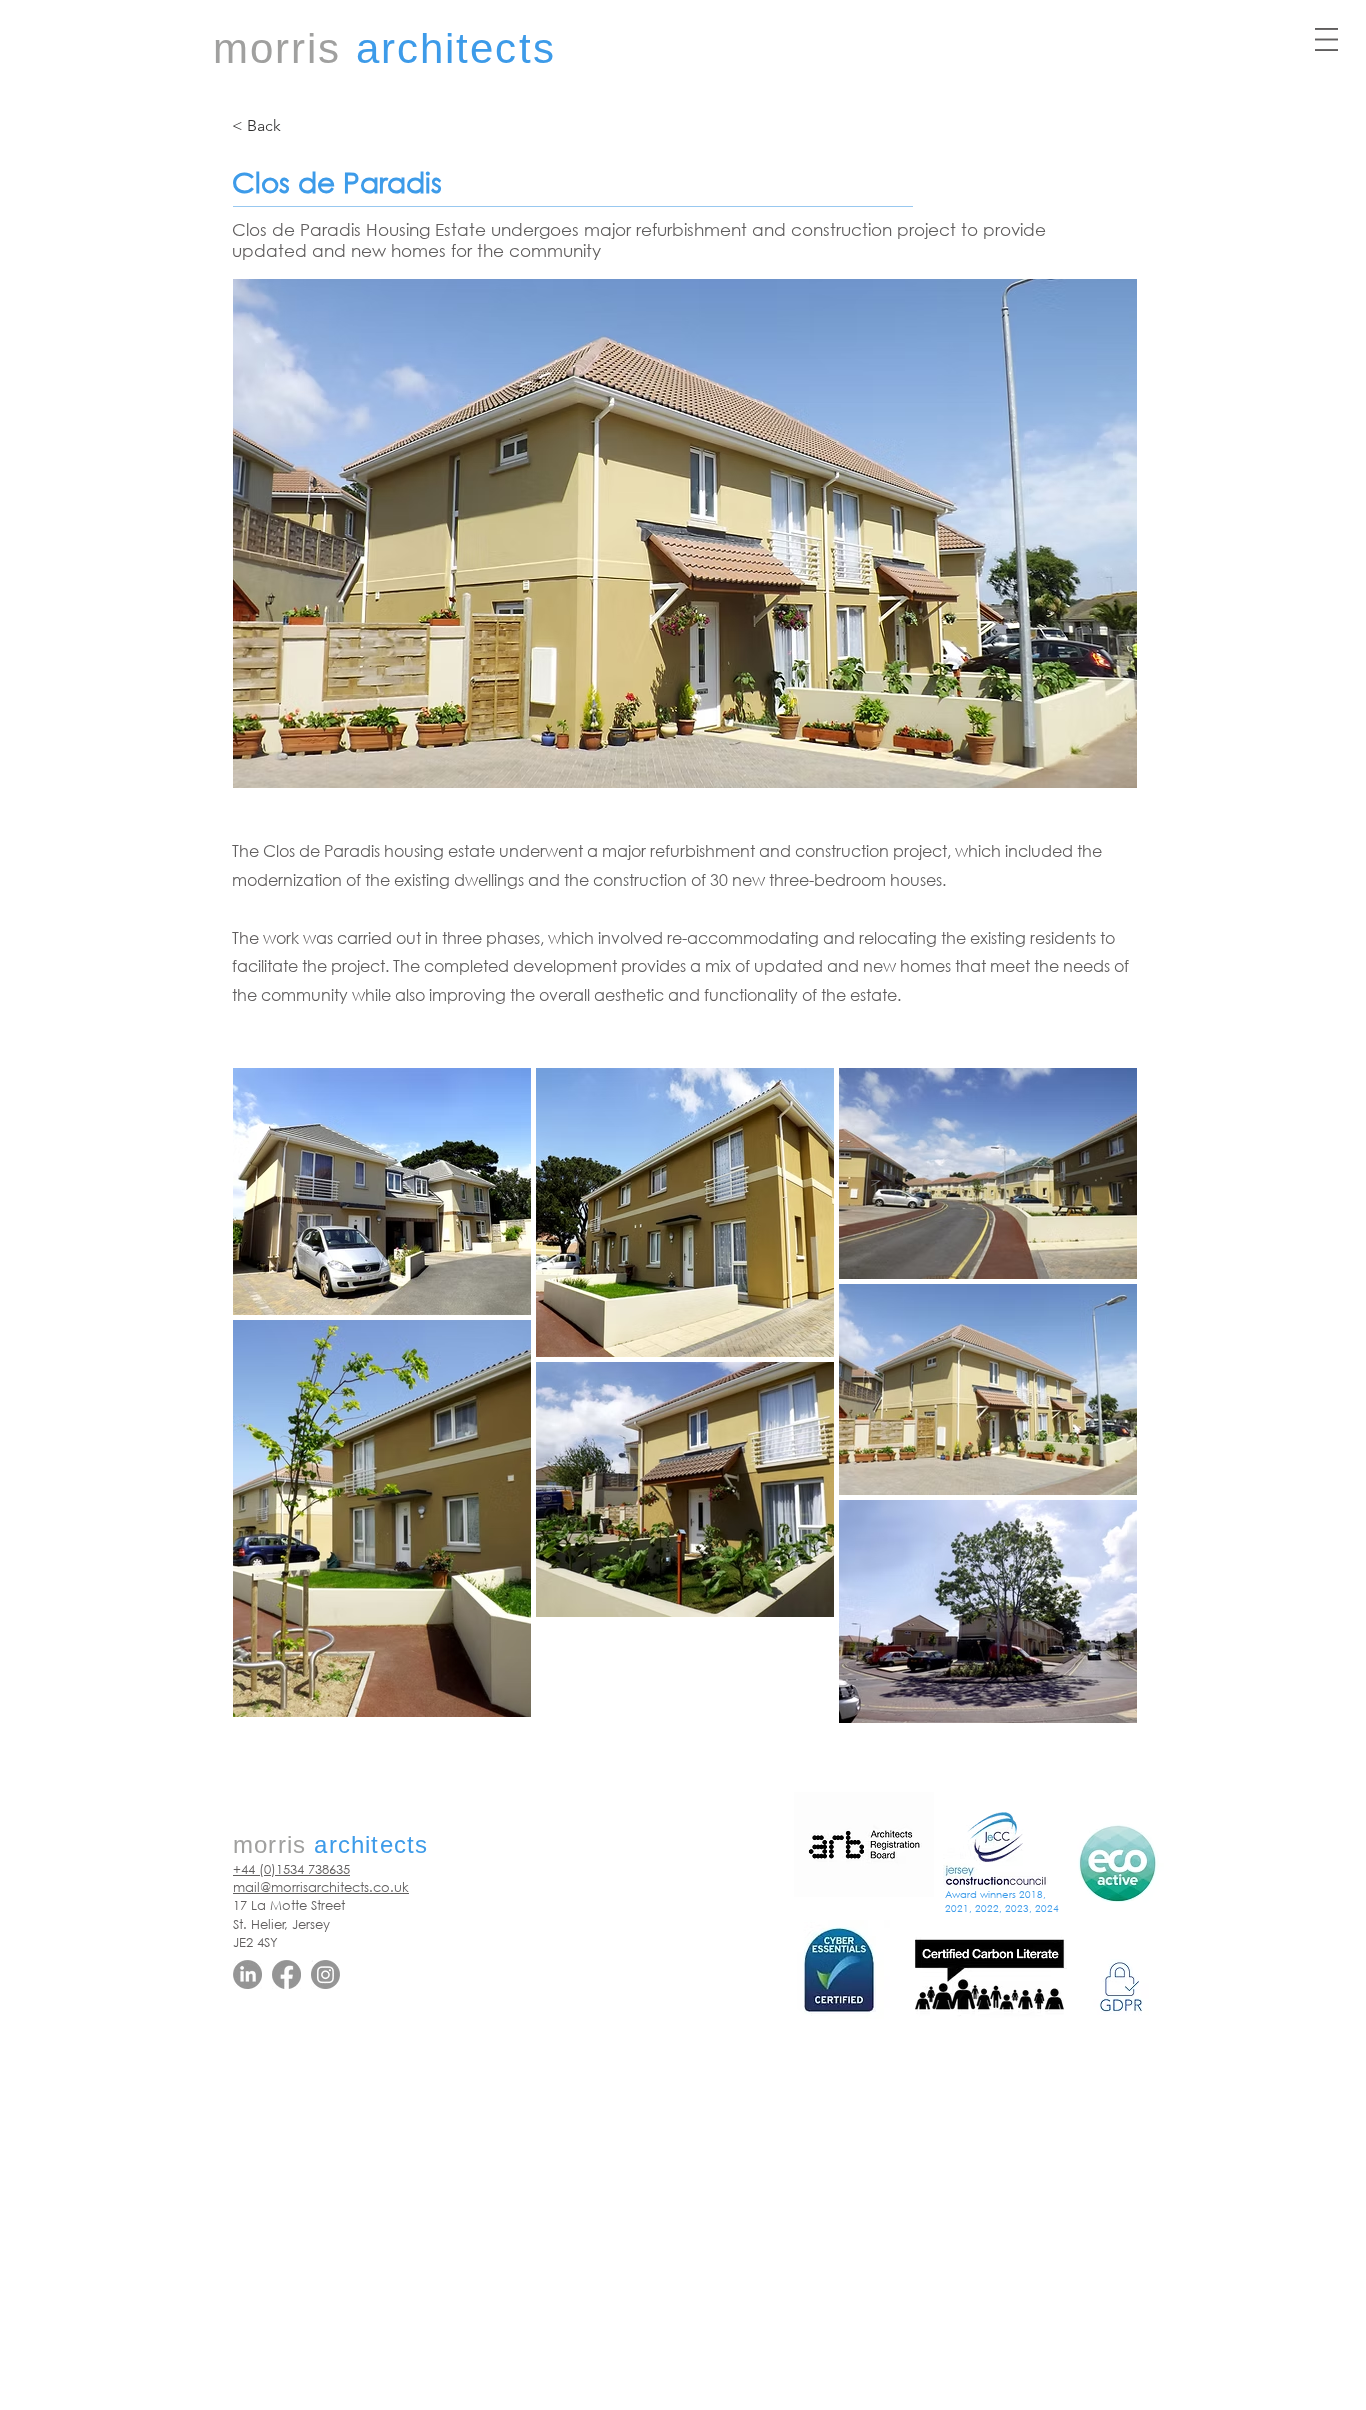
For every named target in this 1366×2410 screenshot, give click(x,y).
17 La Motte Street (289, 1905)
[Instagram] (325, 1974)
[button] (1326, 39)
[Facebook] (286, 1974)
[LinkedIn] (247, 1974)
